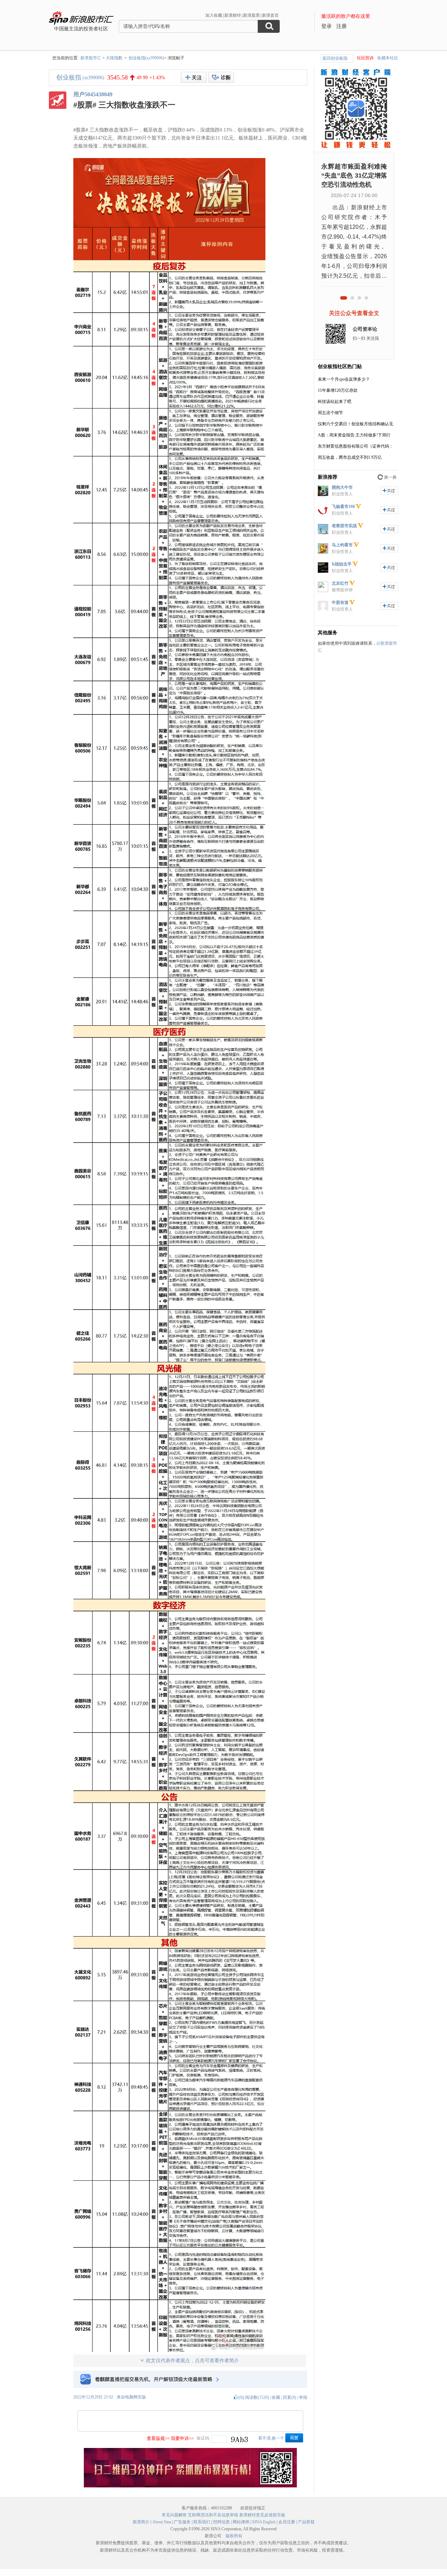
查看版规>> (158, 2438)
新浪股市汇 (91, 58)
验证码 (203, 2438)
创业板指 (69, 77)
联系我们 (202, 2522)
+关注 (194, 77)
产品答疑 (306, 2522)
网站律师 (241, 2522)
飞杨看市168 (343, 507)
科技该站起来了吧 (335, 402)
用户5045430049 (93, 94)
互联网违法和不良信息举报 (213, 2515)
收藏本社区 (388, 58)
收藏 (276, 2397)
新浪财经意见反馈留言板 (262, 2515)
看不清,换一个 (271, 2438)
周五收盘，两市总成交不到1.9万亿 (350, 457)
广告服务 (182, 2522)
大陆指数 (114, 58)
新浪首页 (270, 15)
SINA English (264, 2522)
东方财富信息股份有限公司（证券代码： (356, 446)
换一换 (390, 477)
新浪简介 (141, 2522)
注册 (342, 26)
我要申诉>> (182, 2438)
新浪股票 (251, 15)
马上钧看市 (342, 545)
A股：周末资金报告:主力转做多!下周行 (354, 435)
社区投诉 (365, 58)
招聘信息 (221, 2522)
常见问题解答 (174, 2515)
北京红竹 (340, 583)
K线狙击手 (342, 564)
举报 (303, 2397)
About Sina (162, 2522)
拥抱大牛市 (342, 487)
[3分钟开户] (190, 2486)
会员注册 (287, 2522)
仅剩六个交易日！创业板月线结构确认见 (356, 424)
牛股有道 (340, 602)
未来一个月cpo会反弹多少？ (344, 379)
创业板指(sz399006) (146, 58)
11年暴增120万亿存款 (338, 390)
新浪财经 (233, 15)
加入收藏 (214, 15)
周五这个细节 (330, 413)
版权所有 (234, 2536)
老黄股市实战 (344, 526)
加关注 (389, 491)
